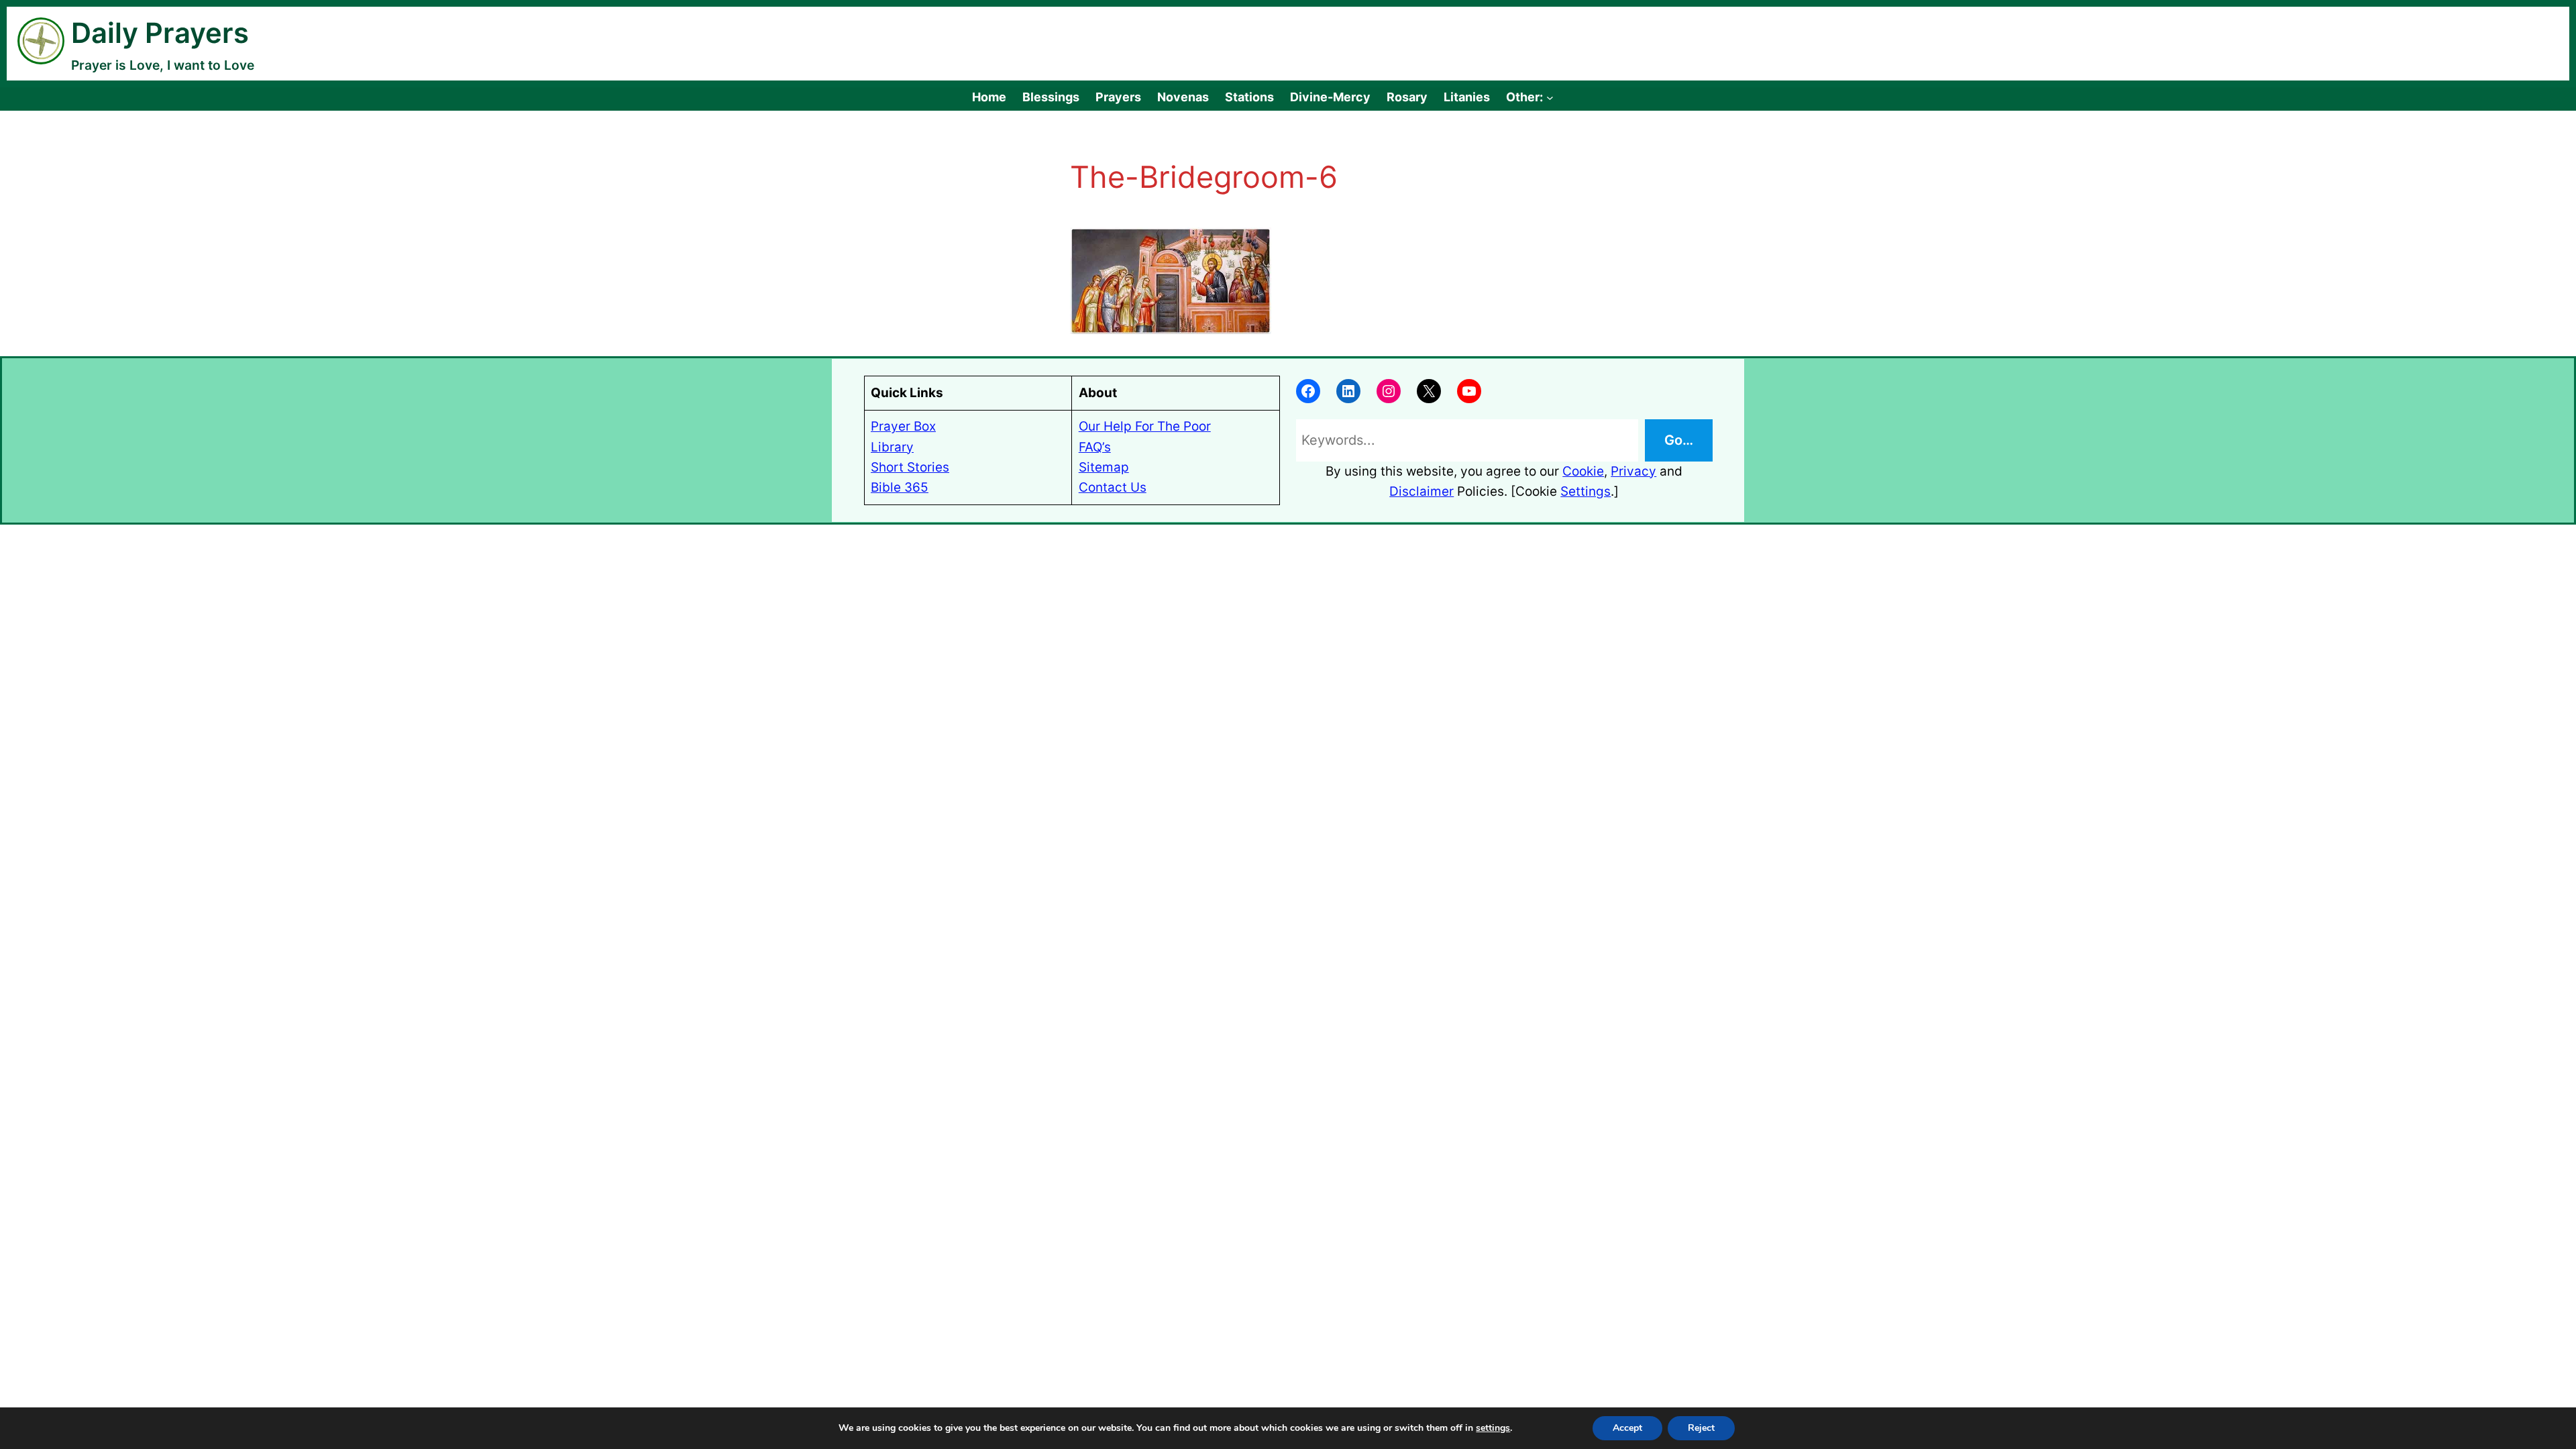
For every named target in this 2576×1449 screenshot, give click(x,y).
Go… (1679, 440)
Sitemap (1104, 467)
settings (1493, 1428)
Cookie (1583, 471)
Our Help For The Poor (1145, 426)
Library (892, 447)
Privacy (1633, 471)
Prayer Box (903, 426)
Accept (1627, 1428)
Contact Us (1113, 487)
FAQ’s (1095, 447)
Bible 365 (900, 487)
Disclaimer (1421, 491)
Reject (1701, 1428)
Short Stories (910, 467)
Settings (1586, 491)
